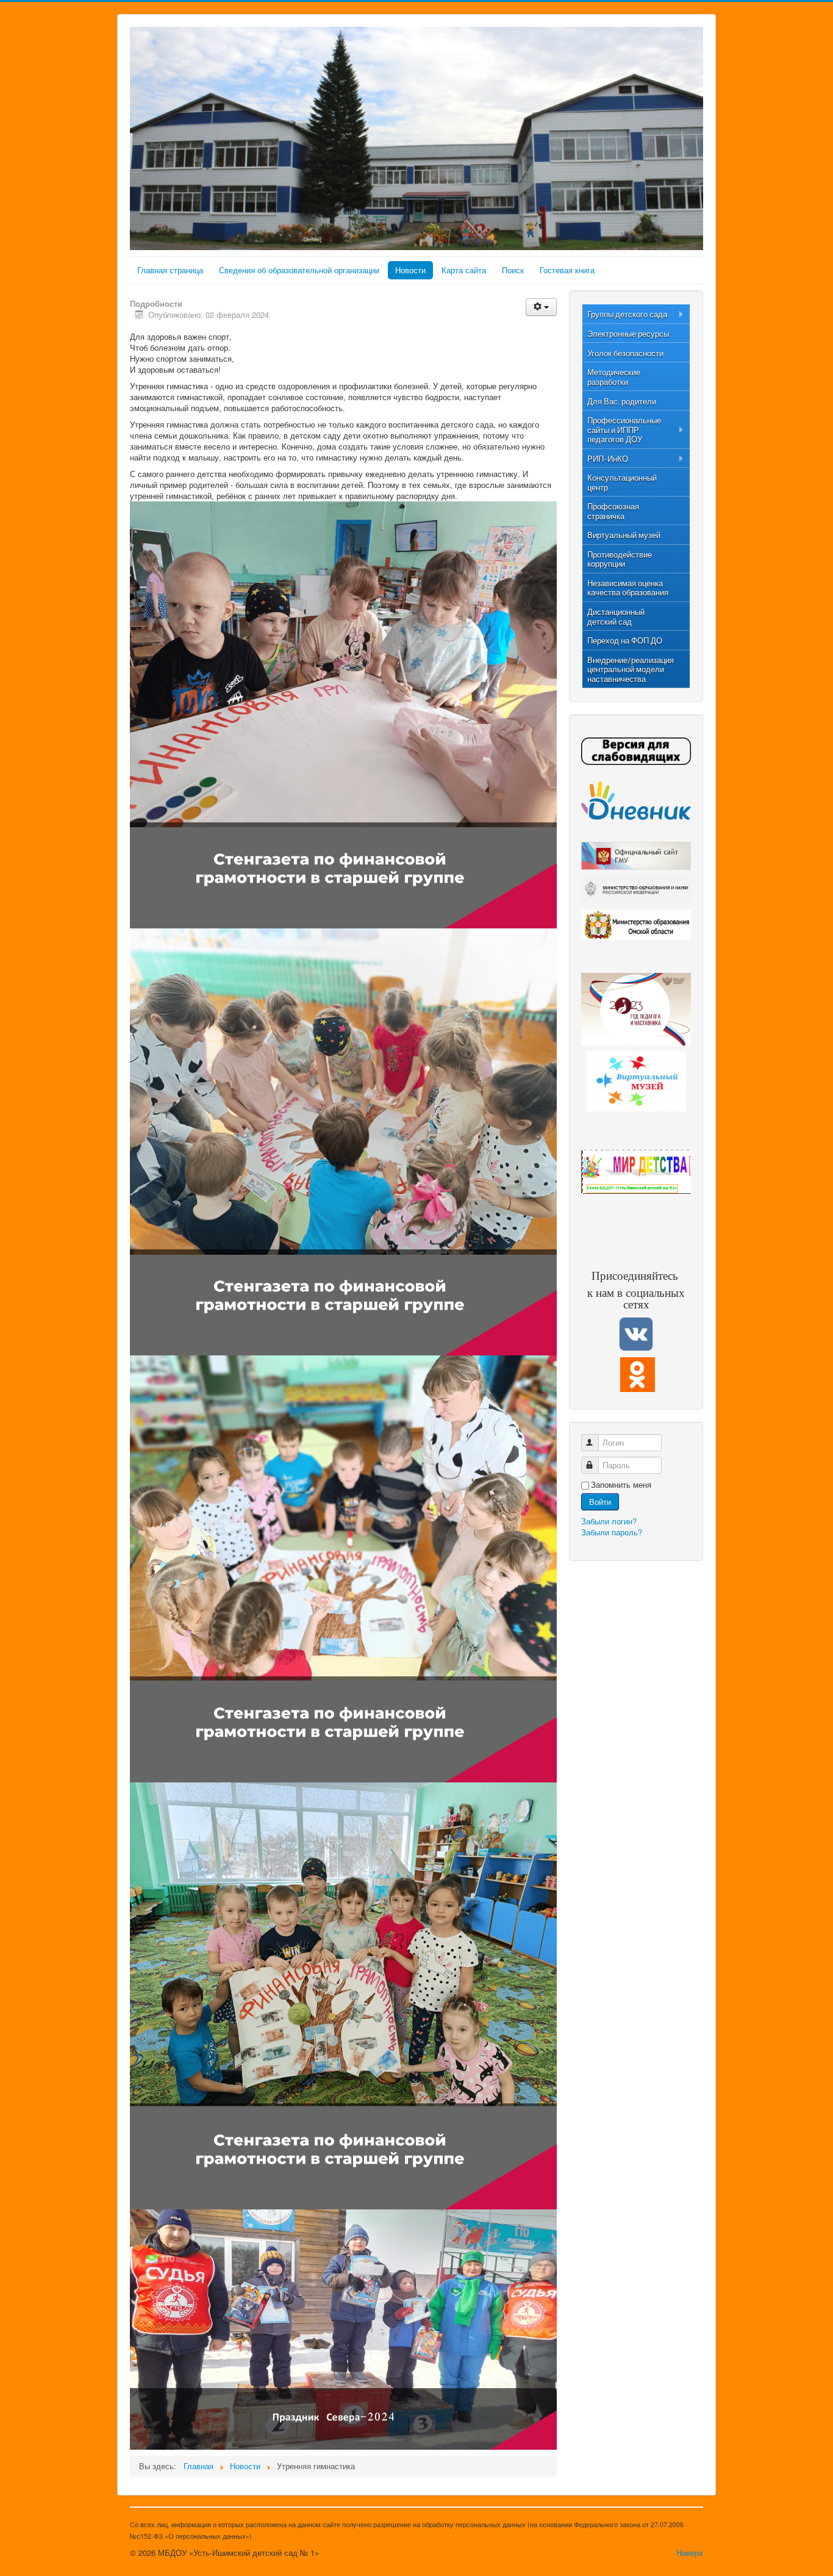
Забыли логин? (609, 1521)
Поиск (513, 270)
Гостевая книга (567, 270)
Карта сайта (464, 270)
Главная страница (170, 270)
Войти (600, 1501)
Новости (410, 270)
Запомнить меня (621, 1485)
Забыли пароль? (612, 1532)
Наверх (690, 2553)
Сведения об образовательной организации (299, 270)
